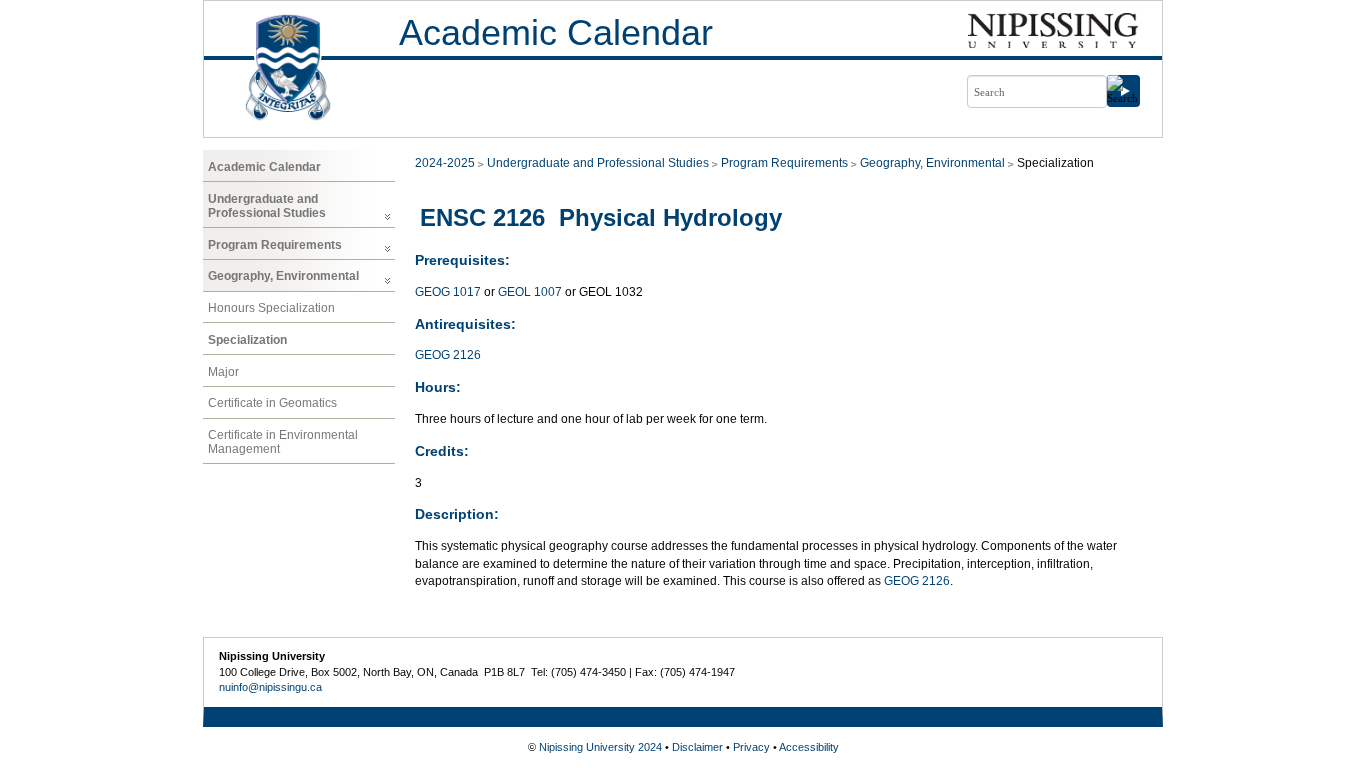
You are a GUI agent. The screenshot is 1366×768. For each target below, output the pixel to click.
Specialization (247, 340)
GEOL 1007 (530, 292)
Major (223, 372)
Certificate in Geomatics (272, 403)
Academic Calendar (556, 32)
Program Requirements (275, 245)
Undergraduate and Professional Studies (267, 206)
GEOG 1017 (448, 292)
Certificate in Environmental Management (283, 442)
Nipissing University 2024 (600, 747)
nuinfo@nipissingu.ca (270, 687)
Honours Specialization (271, 308)
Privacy (751, 747)
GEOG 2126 (448, 355)
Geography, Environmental (283, 276)
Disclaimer (697, 747)
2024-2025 (445, 163)
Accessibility (809, 747)
